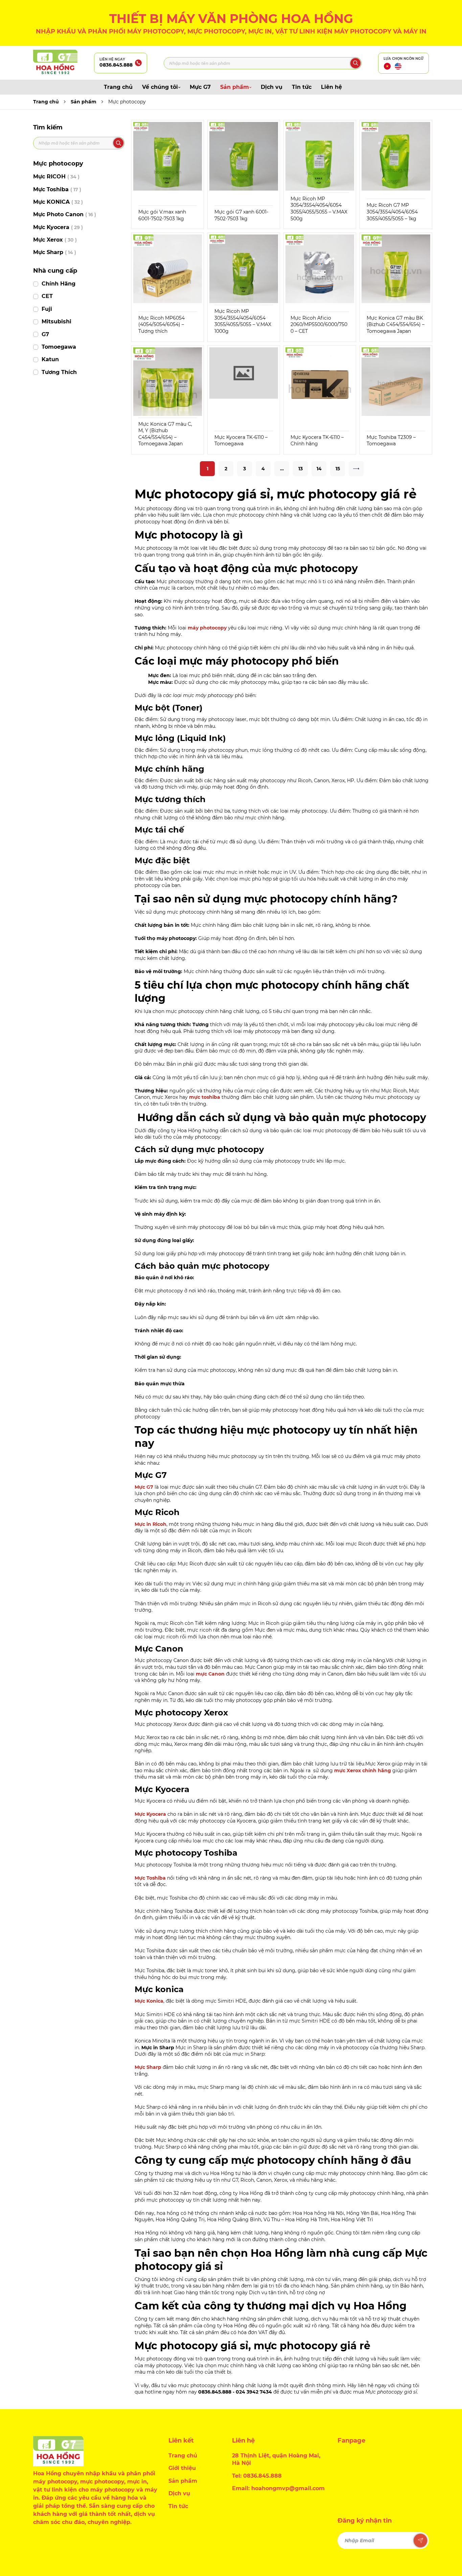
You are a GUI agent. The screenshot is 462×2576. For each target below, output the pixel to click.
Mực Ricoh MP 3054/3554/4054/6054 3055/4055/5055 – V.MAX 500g (319, 209)
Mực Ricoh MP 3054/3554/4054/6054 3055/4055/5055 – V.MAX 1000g (243, 321)
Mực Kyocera (58, 227)
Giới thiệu (182, 2468)
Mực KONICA (58, 202)
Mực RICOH (56, 177)
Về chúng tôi (160, 87)
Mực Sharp (55, 252)
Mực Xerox (55, 240)
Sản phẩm (235, 87)
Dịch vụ (272, 87)
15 (338, 469)
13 (301, 469)
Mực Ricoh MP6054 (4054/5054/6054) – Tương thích (161, 325)
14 (319, 469)
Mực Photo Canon (65, 214)
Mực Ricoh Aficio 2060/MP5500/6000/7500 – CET (319, 325)
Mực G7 (200, 87)
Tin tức (302, 87)
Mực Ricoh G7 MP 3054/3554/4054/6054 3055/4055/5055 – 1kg (392, 212)
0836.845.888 (116, 65)
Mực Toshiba (57, 189)
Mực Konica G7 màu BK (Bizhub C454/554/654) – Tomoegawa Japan (396, 325)
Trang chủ (118, 87)
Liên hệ (331, 87)
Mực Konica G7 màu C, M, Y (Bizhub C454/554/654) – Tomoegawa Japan (165, 434)
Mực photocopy (127, 102)
